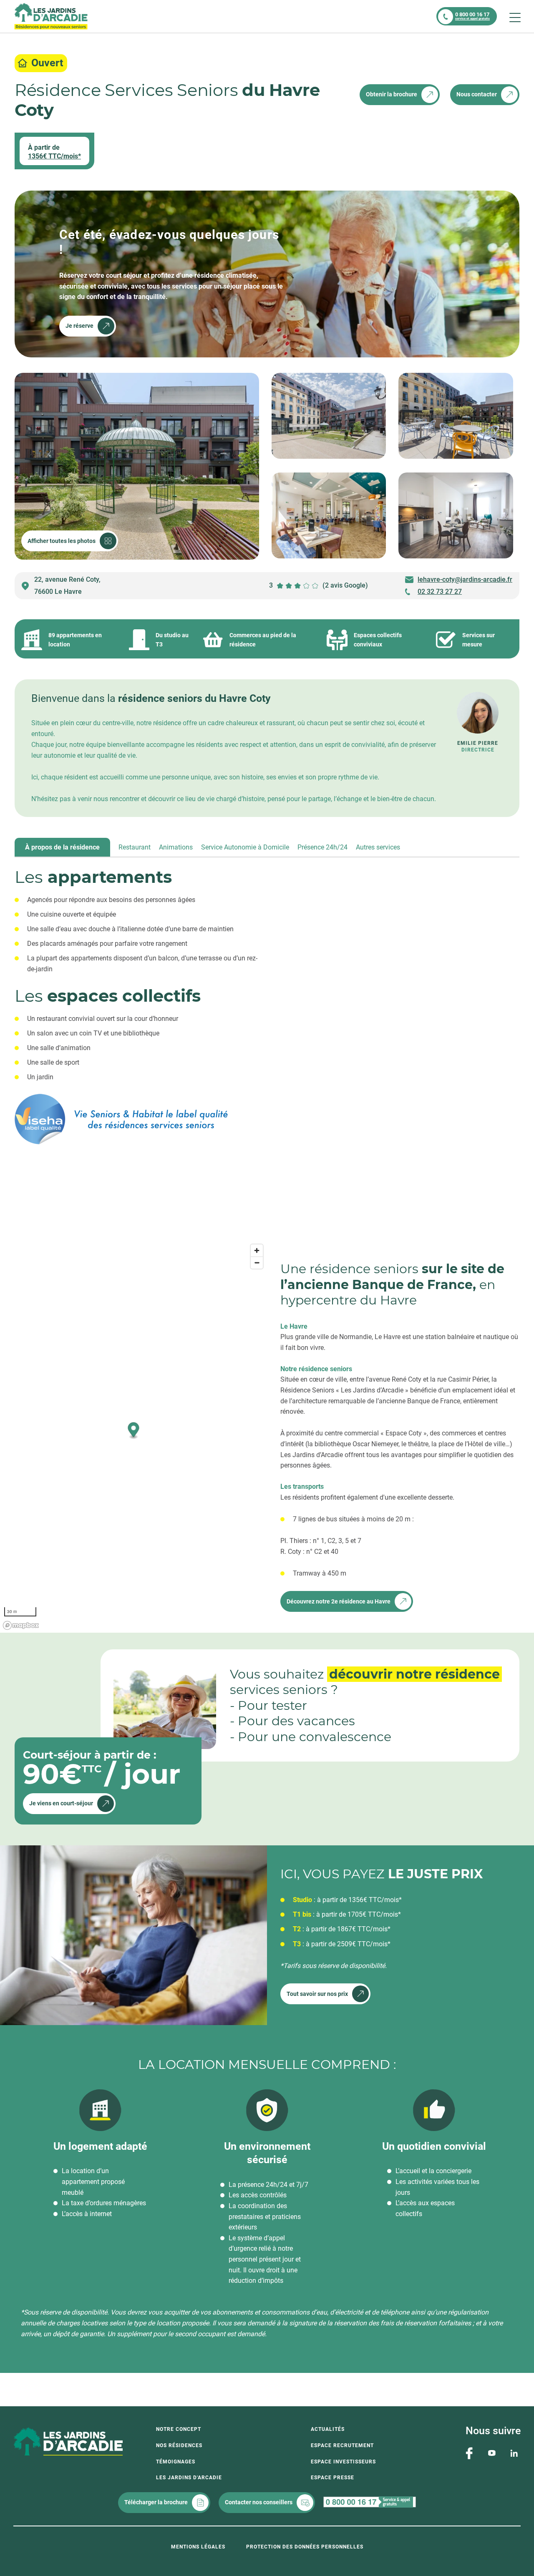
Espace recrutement (342, 2445)
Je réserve (79, 326)
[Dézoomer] (257, 1263)
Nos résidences (179, 2445)
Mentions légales (198, 2547)
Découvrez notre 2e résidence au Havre (339, 1601)
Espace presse (332, 2478)
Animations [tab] (176, 847)
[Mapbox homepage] (21, 1625)
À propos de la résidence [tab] (62, 847)
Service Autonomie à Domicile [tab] (245, 847)
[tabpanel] (267, 1038)
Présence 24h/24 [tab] (322, 847)
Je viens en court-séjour (61, 1803)
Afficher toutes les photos (62, 541)
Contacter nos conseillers (259, 2502)
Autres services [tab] (378, 847)
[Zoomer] (257, 1250)
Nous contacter (477, 94)
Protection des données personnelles (305, 2547)
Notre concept (179, 2429)
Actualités (328, 2429)
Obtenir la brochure (392, 94)
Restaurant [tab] (135, 847)
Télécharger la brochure (156, 2502)
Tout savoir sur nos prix (317, 1994)
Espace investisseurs (343, 2462)
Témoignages (176, 2462)
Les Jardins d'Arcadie (189, 2478)
